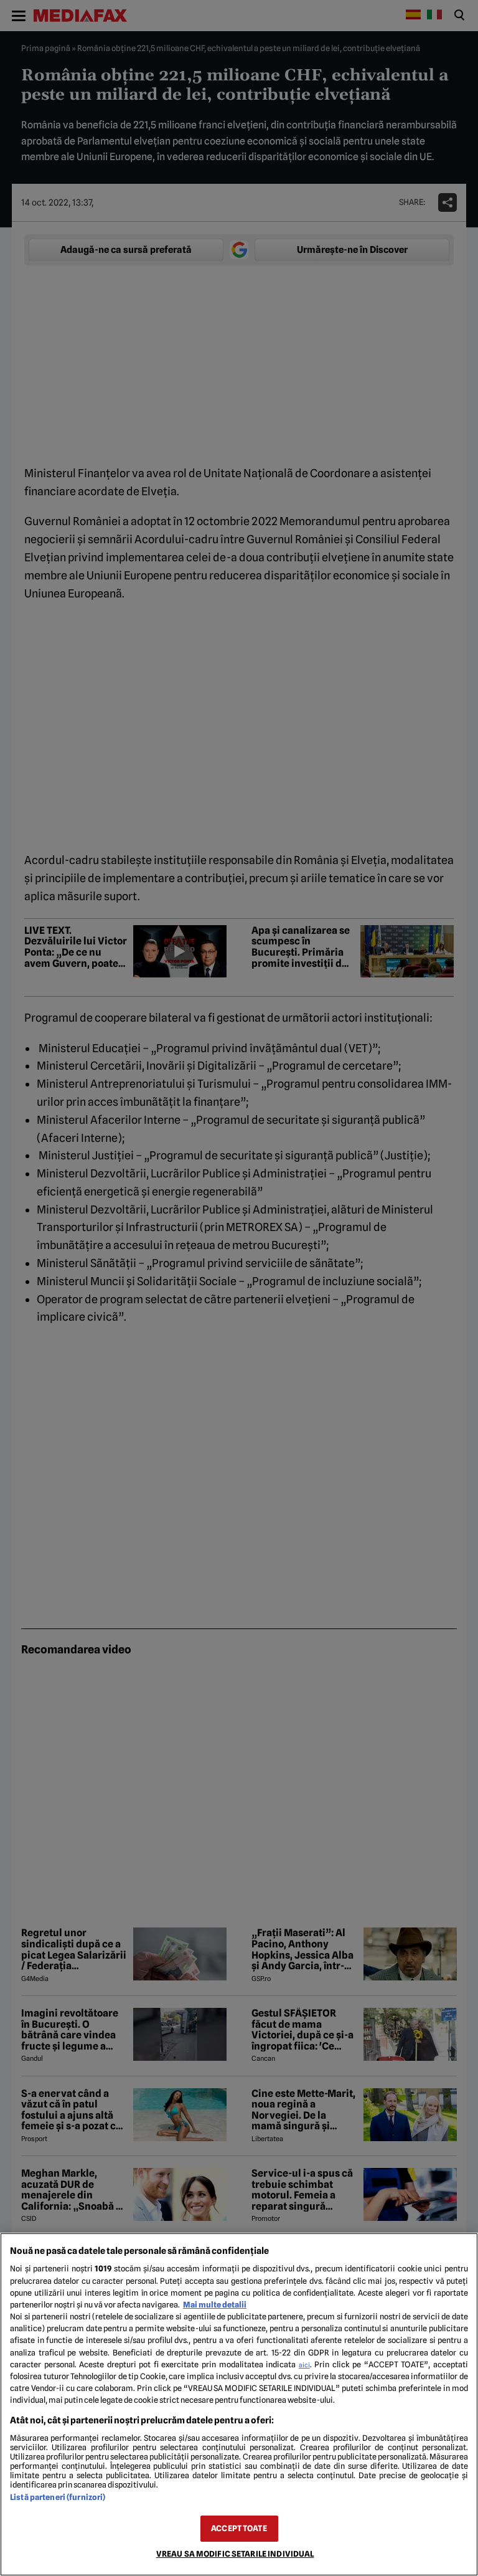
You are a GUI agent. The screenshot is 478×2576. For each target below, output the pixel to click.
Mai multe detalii (215, 2305)
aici (304, 2365)
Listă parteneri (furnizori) (58, 2497)
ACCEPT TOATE (239, 2528)
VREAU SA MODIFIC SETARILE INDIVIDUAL (235, 2554)
